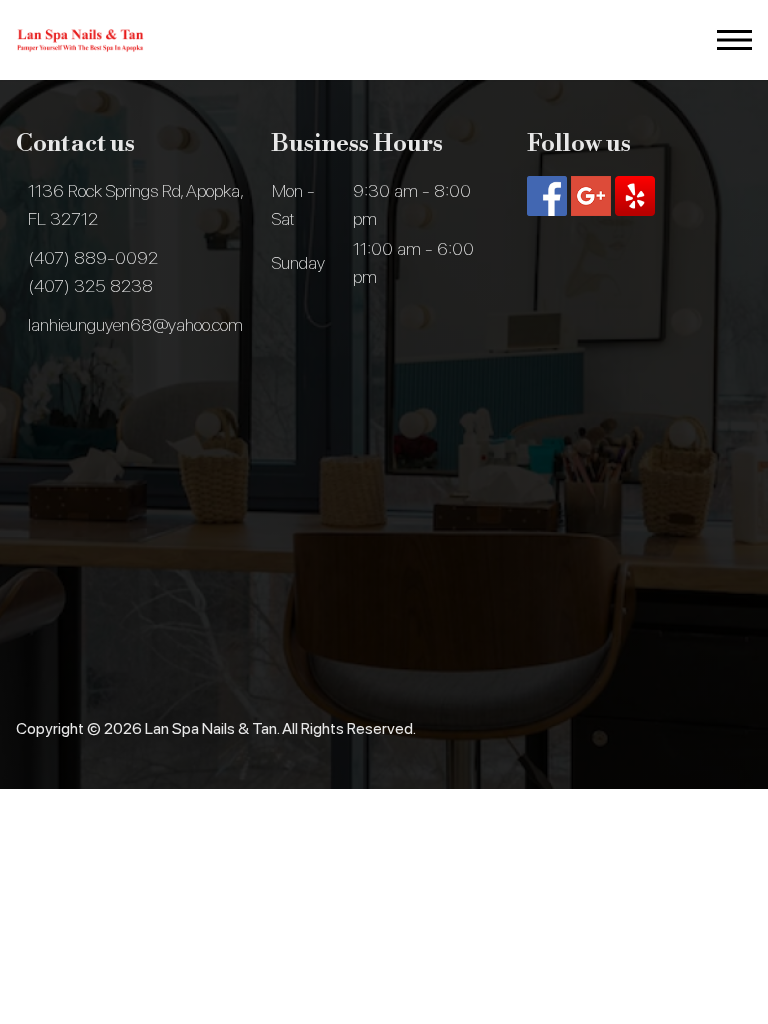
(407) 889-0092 (93, 257)
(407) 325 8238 (90, 285)
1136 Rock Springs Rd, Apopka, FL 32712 (135, 204)
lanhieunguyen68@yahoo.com (135, 324)
